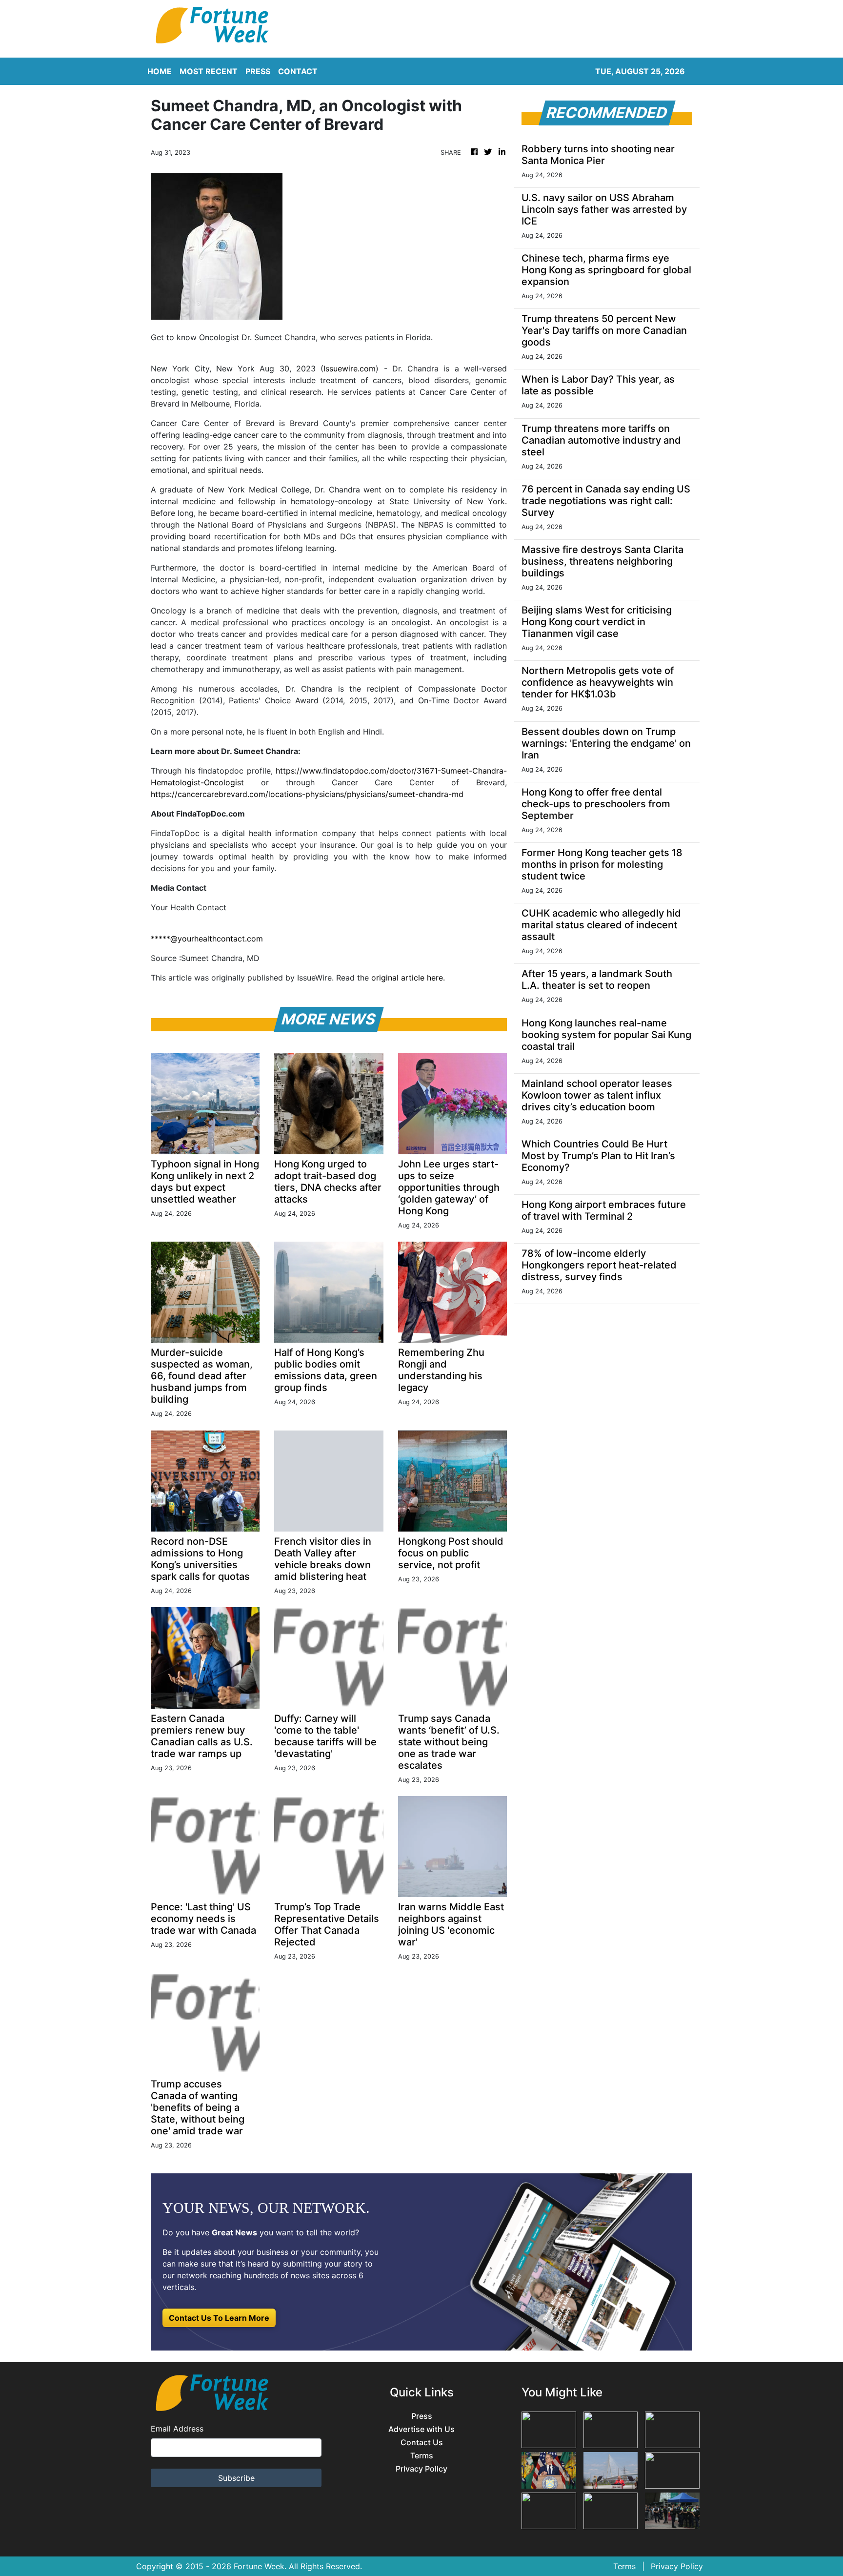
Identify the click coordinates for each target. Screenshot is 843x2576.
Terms (422, 2456)
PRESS (258, 71)
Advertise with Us (421, 2429)
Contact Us (422, 2443)
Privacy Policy (421, 2469)
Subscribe (236, 2478)
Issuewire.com (350, 368)
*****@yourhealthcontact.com (207, 939)
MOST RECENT (209, 71)
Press (422, 2416)
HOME (160, 71)
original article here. (408, 978)
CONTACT (298, 71)
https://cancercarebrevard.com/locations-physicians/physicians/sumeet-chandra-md (307, 794)
